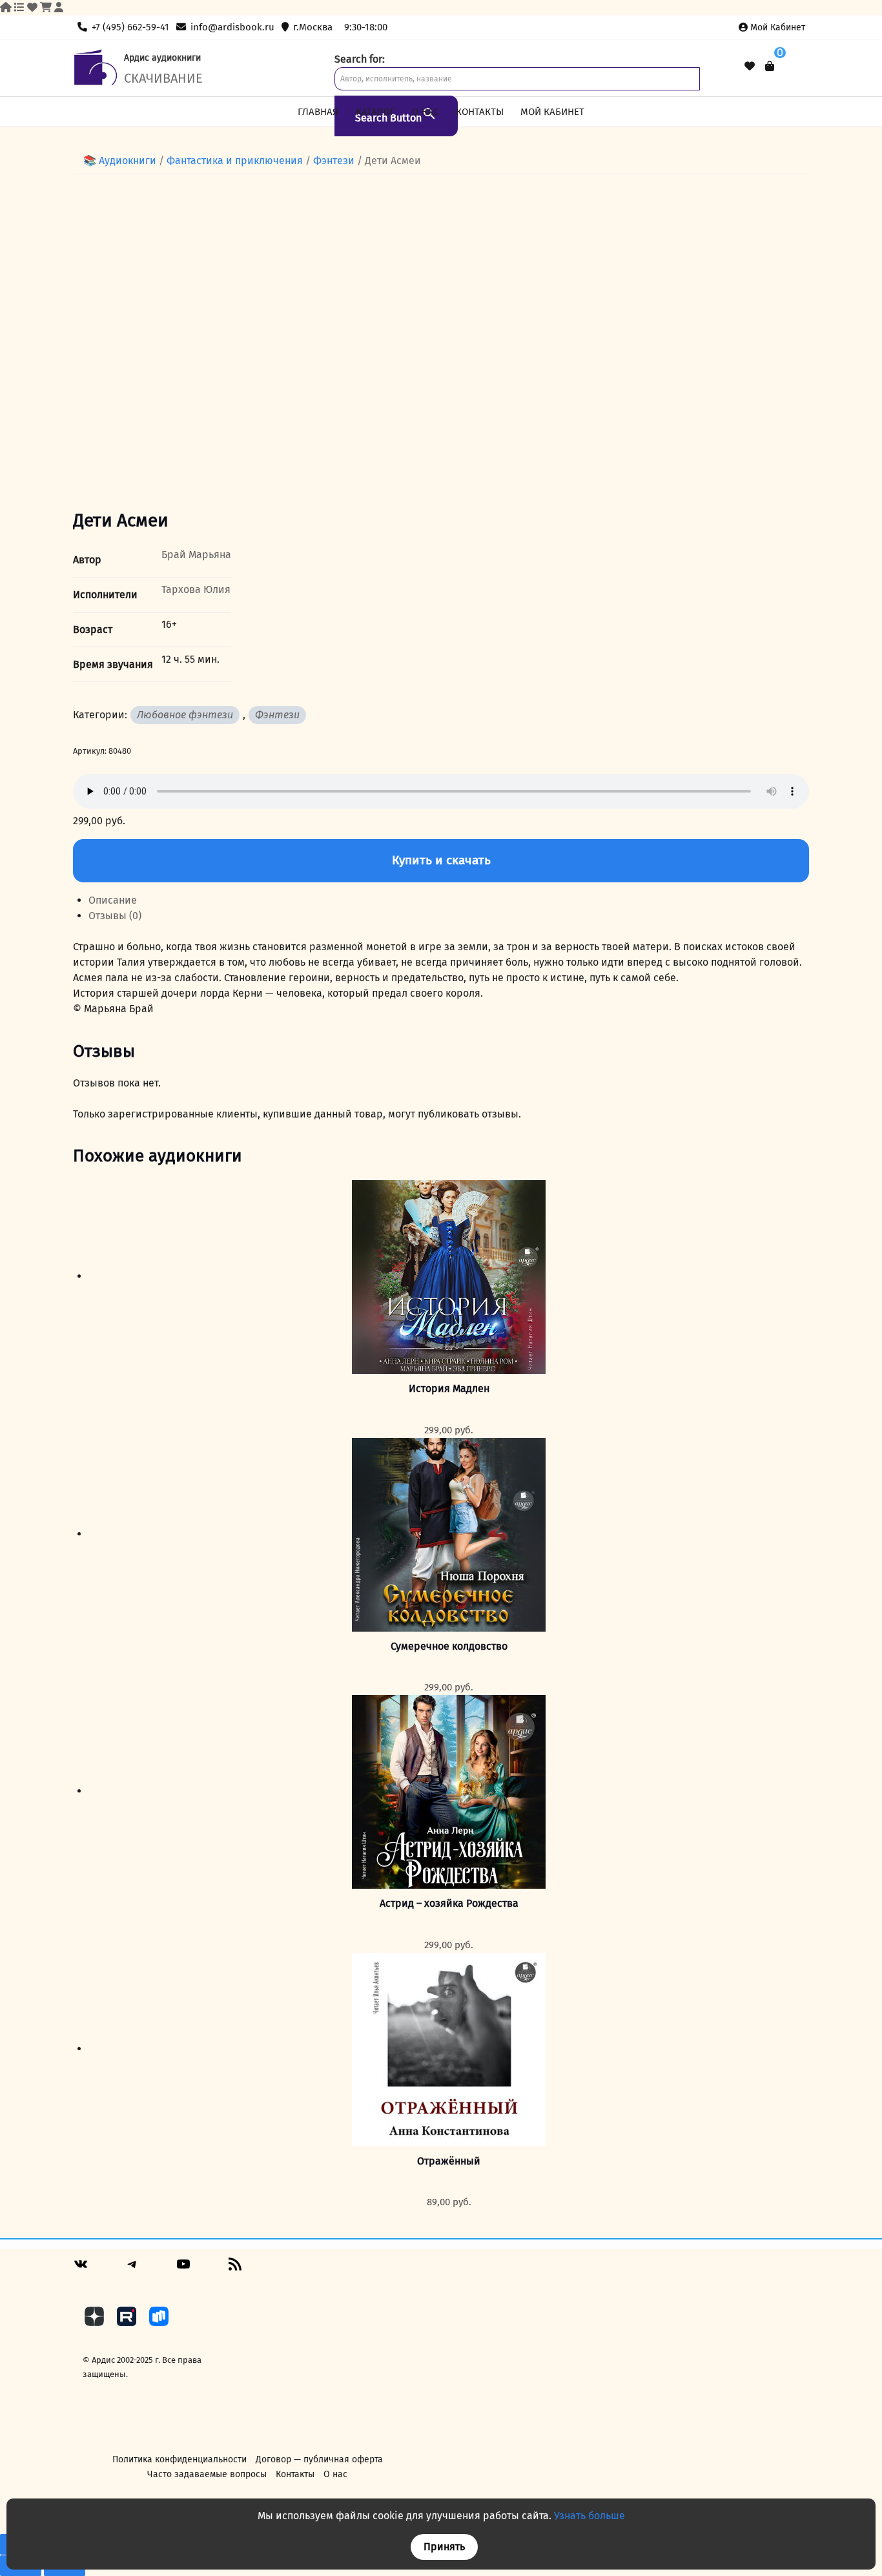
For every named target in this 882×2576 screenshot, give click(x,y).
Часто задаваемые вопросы (207, 2474)
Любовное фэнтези (185, 715)
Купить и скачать (441, 860)
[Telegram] (132, 2269)
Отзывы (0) (115, 916)
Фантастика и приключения (235, 161)
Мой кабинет (778, 27)
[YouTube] (183, 2269)
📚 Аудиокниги (120, 161)
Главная (318, 112)
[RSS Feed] (235, 2269)
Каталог (375, 112)
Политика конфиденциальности (179, 2459)
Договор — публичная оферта (319, 2459)
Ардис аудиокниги (162, 58)
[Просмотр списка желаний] (750, 67)
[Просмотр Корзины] (770, 66)
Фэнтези (334, 161)
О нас (425, 112)
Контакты (480, 112)
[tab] (449, 900)
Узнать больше (590, 2516)
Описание (113, 900)
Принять (444, 2547)
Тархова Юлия (196, 589)
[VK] (81, 2269)
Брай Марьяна (196, 555)
